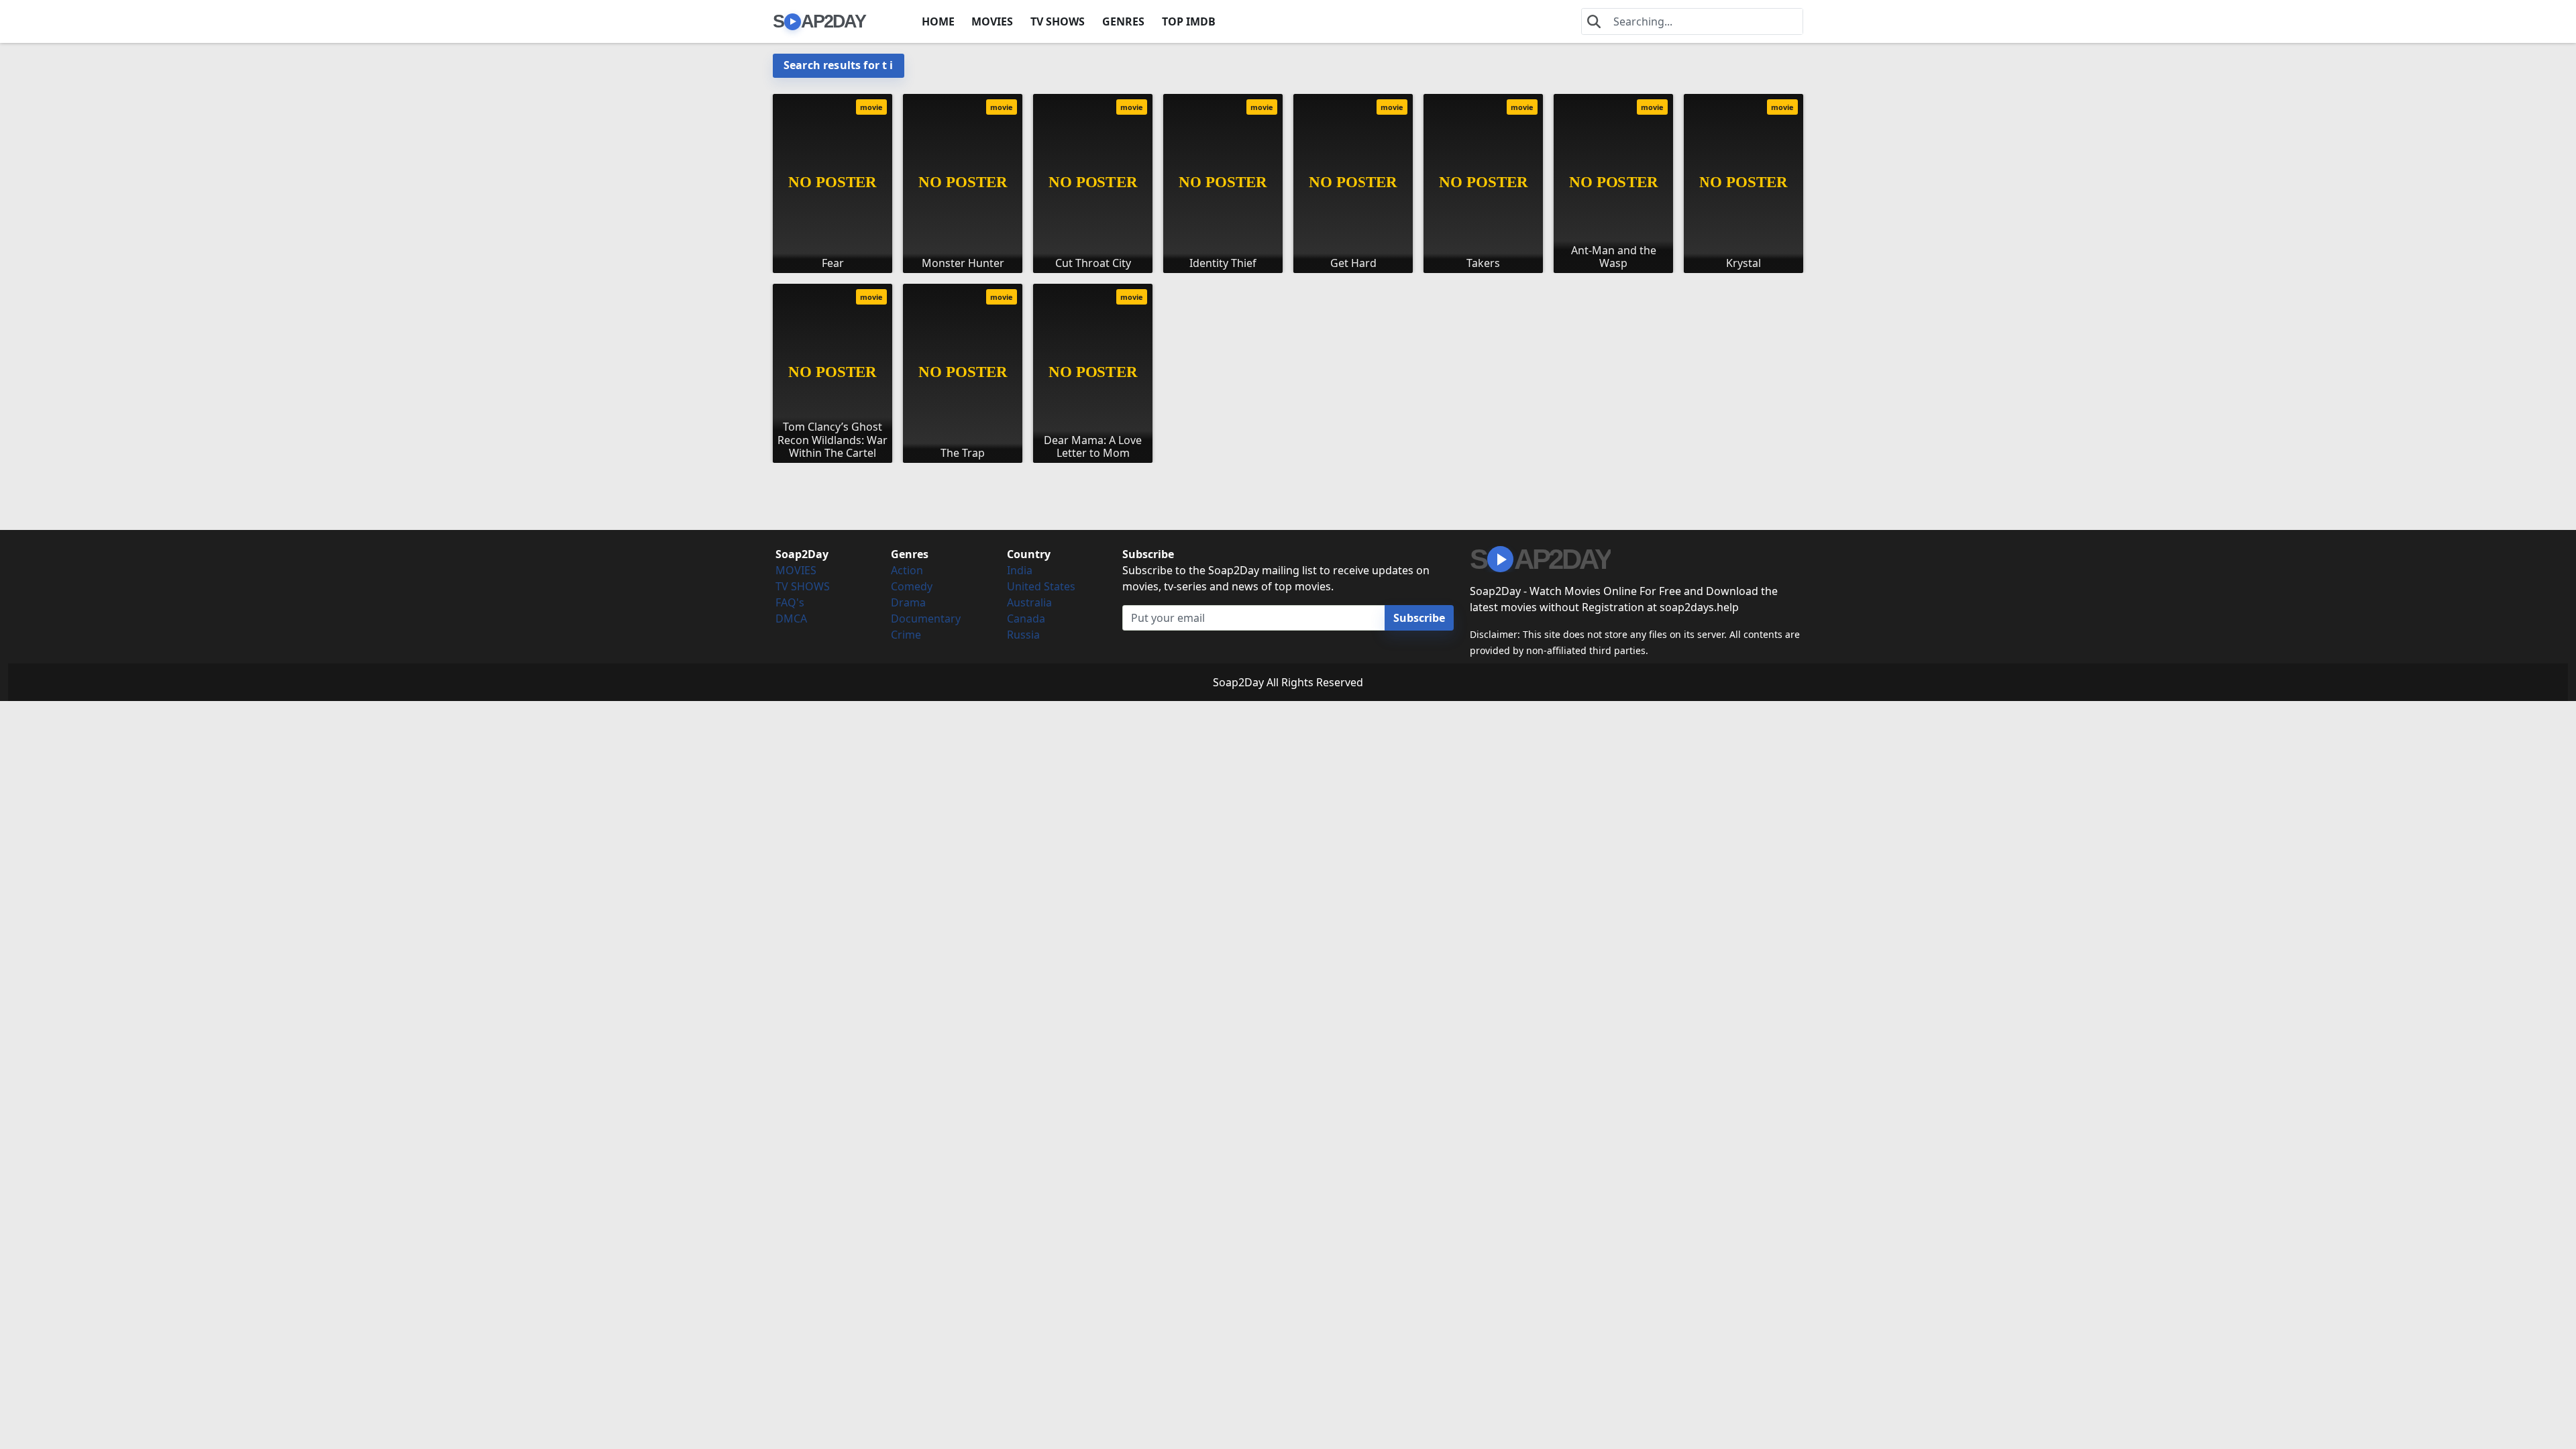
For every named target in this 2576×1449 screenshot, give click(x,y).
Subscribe (1419, 618)
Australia (1029, 602)
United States (1041, 586)
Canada (1026, 619)
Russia (1023, 635)
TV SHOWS (1058, 21)
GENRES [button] (1123, 21)
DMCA (791, 619)
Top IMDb (1189, 21)
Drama (908, 602)
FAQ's (790, 602)
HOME (938, 21)
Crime (906, 635)
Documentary (926, 619)
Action (907, 570)
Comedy (912, 586)
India (1020, 570)
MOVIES (992, 21)
